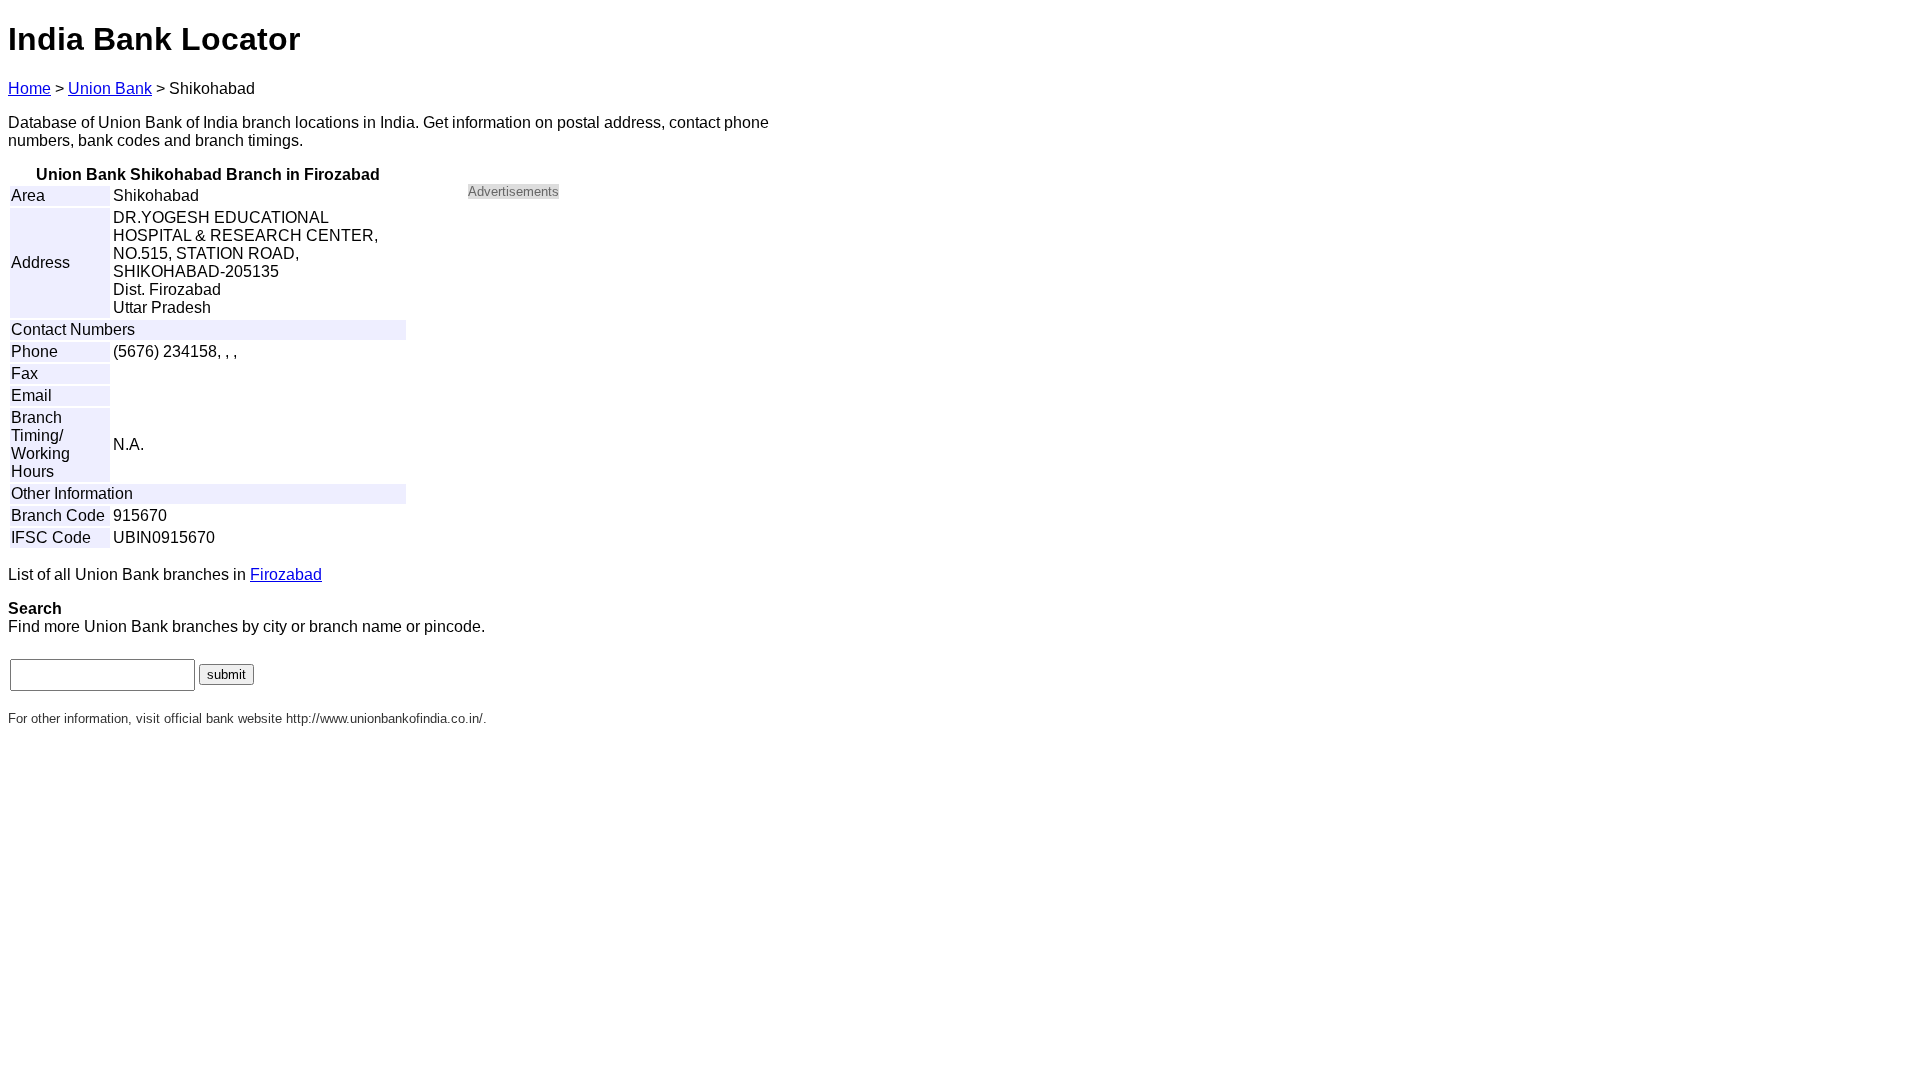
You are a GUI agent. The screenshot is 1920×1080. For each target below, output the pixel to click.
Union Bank (110, 88)
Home (29, 88)
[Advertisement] (638, 356)
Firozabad (286, 574)
